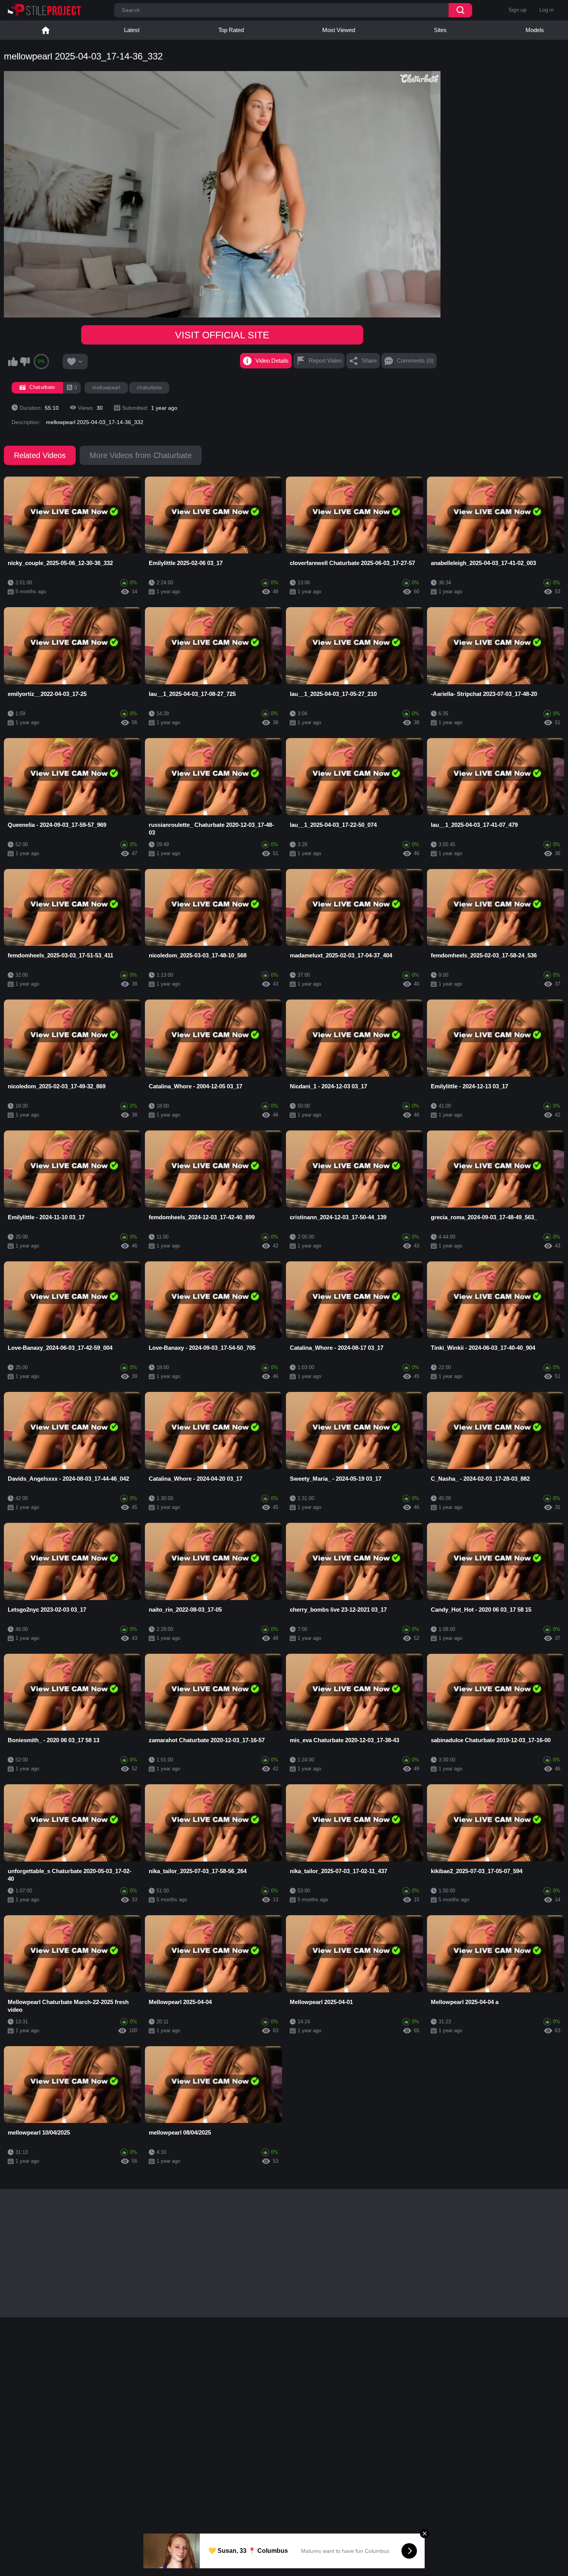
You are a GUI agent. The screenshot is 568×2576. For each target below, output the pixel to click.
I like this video (13, 361)
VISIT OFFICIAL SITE (222, 335)
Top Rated (231, 30)
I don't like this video (25, 361)
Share (369, 361)
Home (46, 30)
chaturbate (149, 388)
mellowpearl (106, 388)
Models (535, 30)
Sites (440, 30)
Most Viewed (339, 30)
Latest (132, 30)
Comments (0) (415, 361)
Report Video (325, 361)
